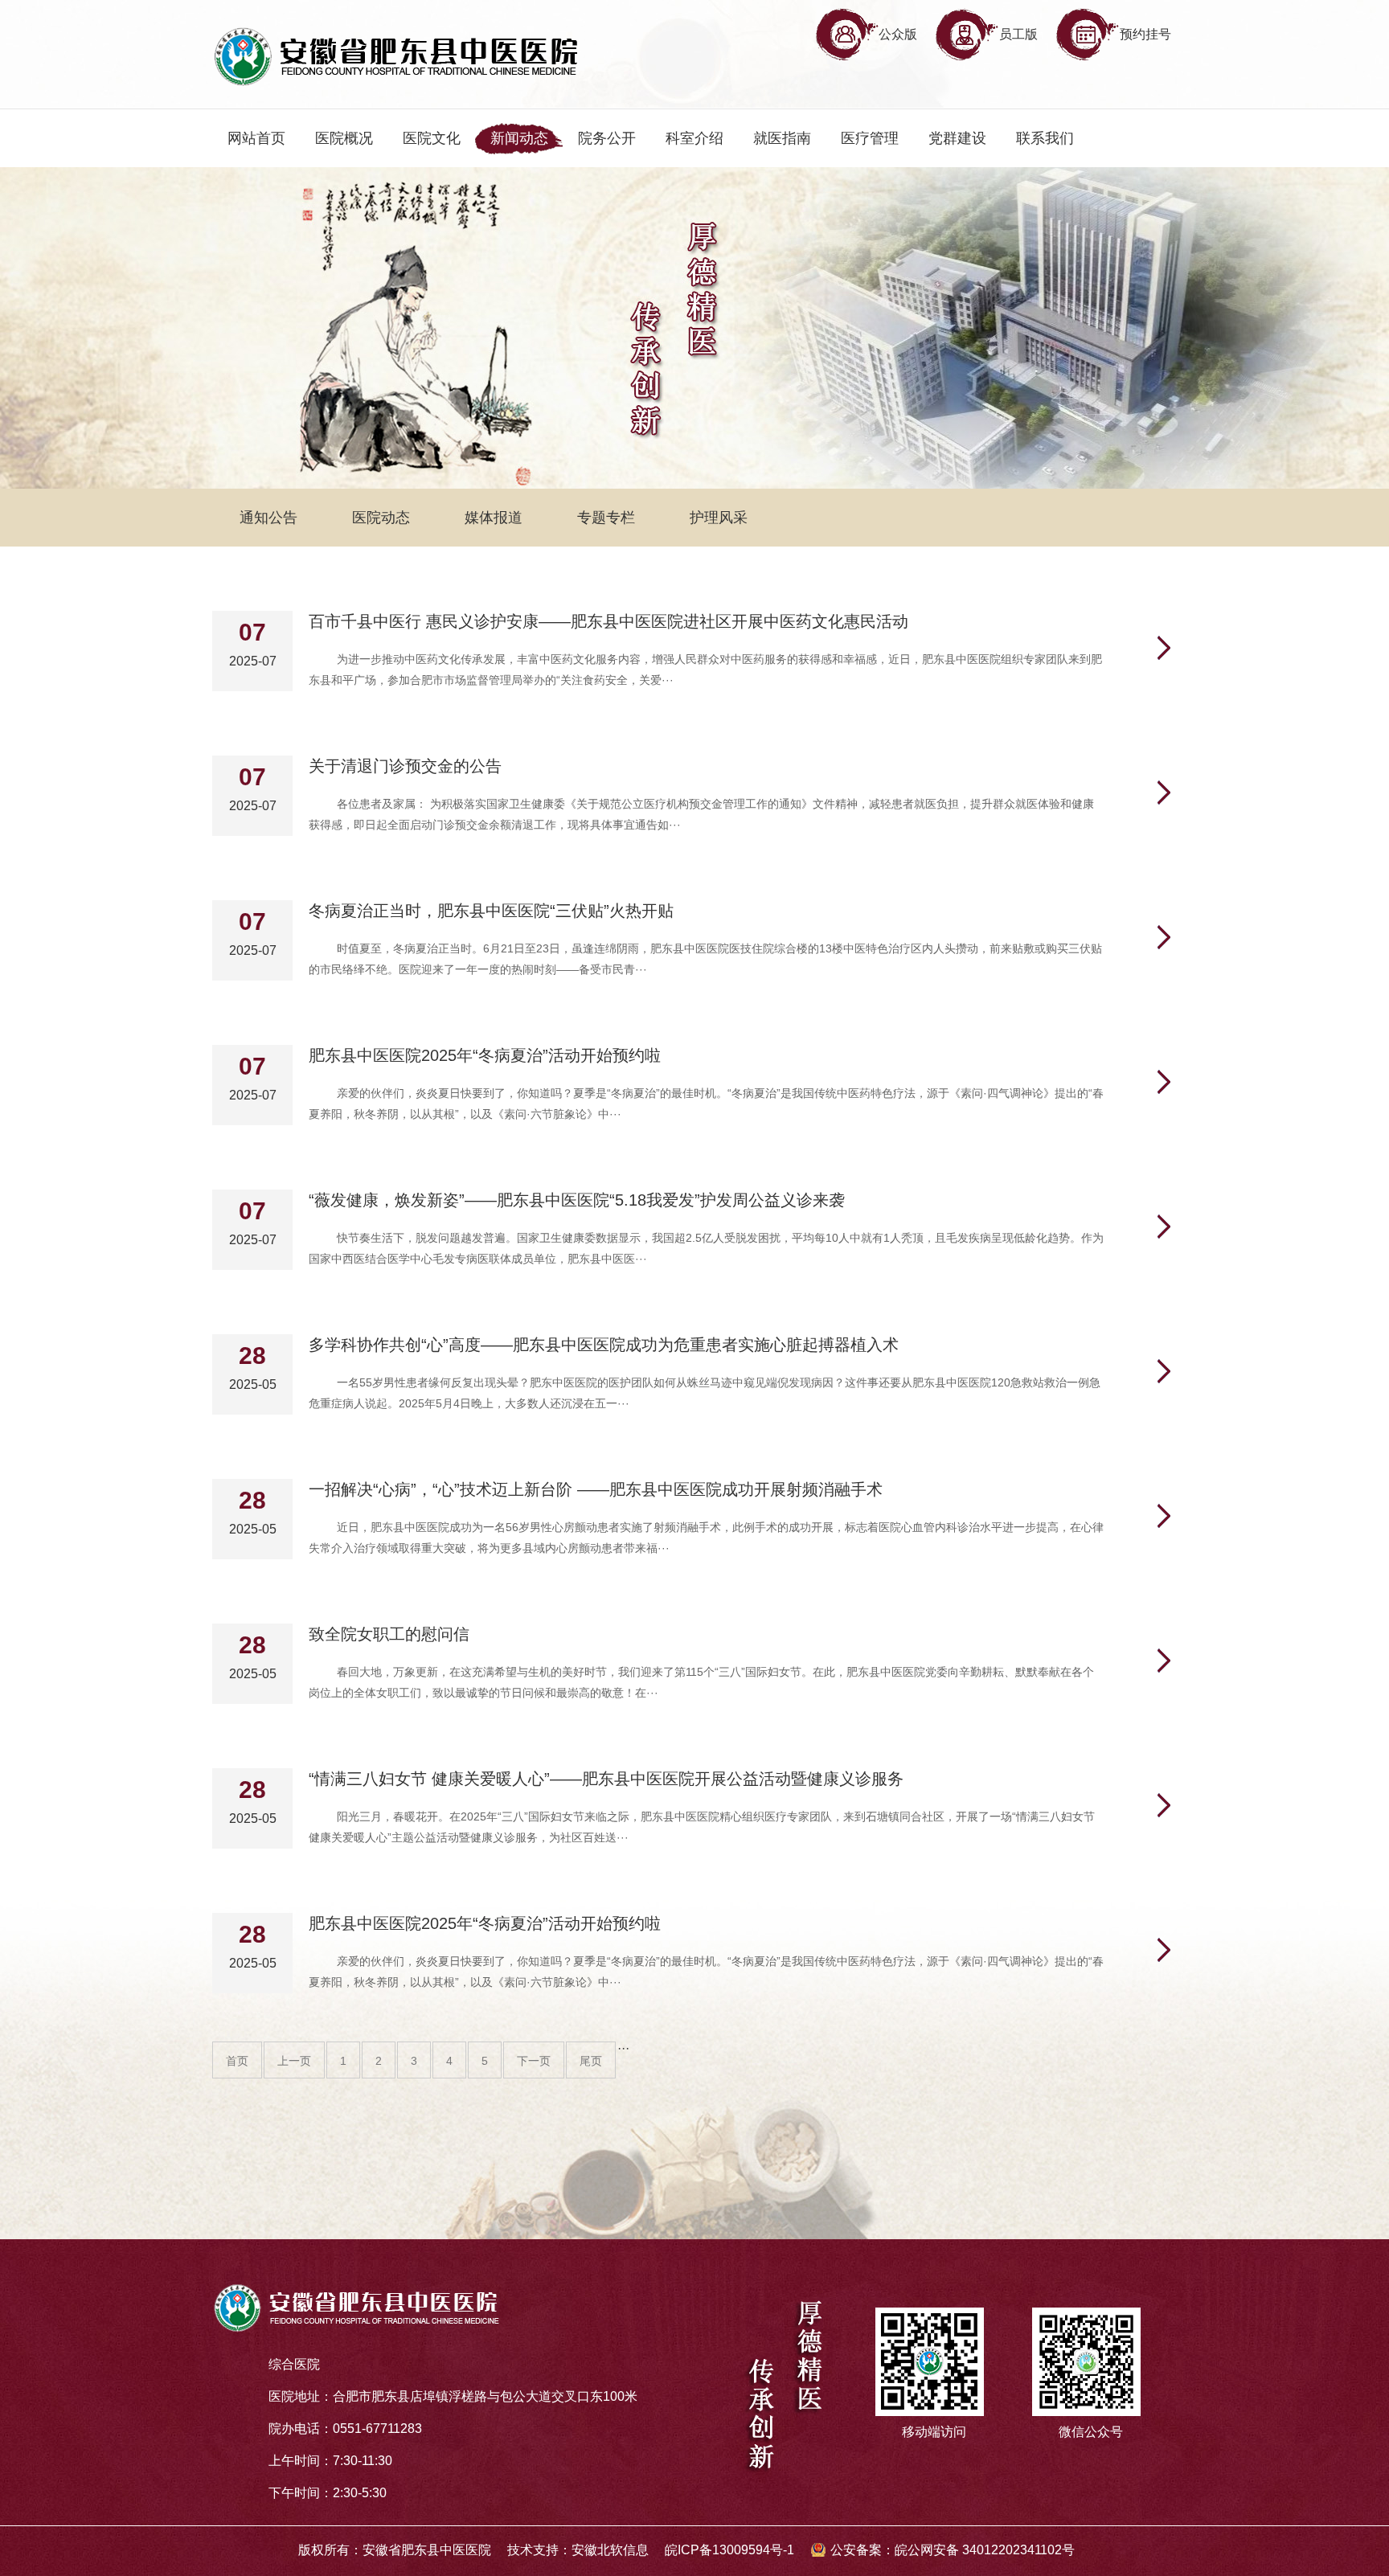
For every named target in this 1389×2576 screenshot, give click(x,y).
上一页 (294, 2061)
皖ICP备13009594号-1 (729, 2550)
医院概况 (344, 138)
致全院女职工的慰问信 (389, 1634)
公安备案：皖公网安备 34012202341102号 (953, 2550)
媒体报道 (494, 518)
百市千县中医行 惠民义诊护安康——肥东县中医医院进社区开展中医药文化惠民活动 (608, 621)
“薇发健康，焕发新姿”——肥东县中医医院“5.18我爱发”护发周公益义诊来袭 (577, 1200)
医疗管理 (870, 138)
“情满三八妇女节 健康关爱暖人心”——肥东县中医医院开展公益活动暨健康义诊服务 (606, 1779)
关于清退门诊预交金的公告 (405, 766)
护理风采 (719, 518)
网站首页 (256, 138)
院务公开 (607, 138)
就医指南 (782, 138)
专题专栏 (606, 518)
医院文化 (432, 138)
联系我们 (1045, 138)
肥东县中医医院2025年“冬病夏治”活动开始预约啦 (485, 1055)
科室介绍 (694, 138)
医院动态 (381, 518)
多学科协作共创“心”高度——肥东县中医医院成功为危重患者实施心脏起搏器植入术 (604, 1345)
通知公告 (268, 518)
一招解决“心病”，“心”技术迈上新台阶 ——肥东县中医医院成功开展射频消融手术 (596, 1489)
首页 (237, 2061)
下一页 (534, 2061)
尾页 (591, 2061)
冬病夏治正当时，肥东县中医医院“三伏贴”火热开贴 (491, 911)
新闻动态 (519, 138)
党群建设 (957, 138)
